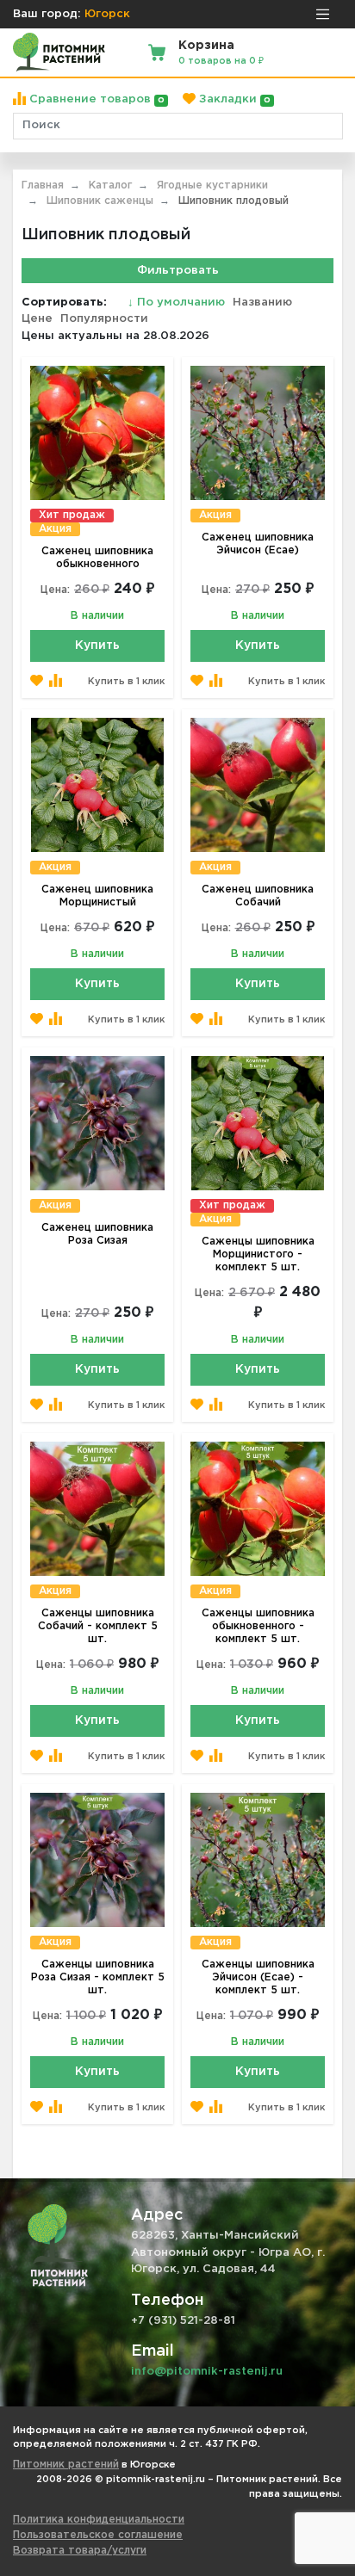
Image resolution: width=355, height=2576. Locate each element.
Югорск (107, 14)
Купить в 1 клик (126, 682)
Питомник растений (66, 2465)
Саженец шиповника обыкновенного (97, 558)
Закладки (233, 99)
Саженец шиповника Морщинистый (97, 896)
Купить (97, 646)
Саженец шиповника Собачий (258, 896)
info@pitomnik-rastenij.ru (207, 2372)
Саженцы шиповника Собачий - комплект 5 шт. (98, 1626)
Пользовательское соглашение (98, 2535)
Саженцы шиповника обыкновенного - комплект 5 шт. (258, 1626)
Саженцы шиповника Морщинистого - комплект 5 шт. (258, 1254)
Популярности (104, 319)
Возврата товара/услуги (80, 2551)
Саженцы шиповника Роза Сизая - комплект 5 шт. (98, 1977)
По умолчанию (178, 303)
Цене (37, 319)
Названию (262, 303)
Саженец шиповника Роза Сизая (97, 1234)
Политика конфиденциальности (99, 2520)
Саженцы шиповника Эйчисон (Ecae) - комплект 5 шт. (258, 1977)
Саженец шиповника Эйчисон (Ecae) (258, 544)
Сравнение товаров (95, 99)
